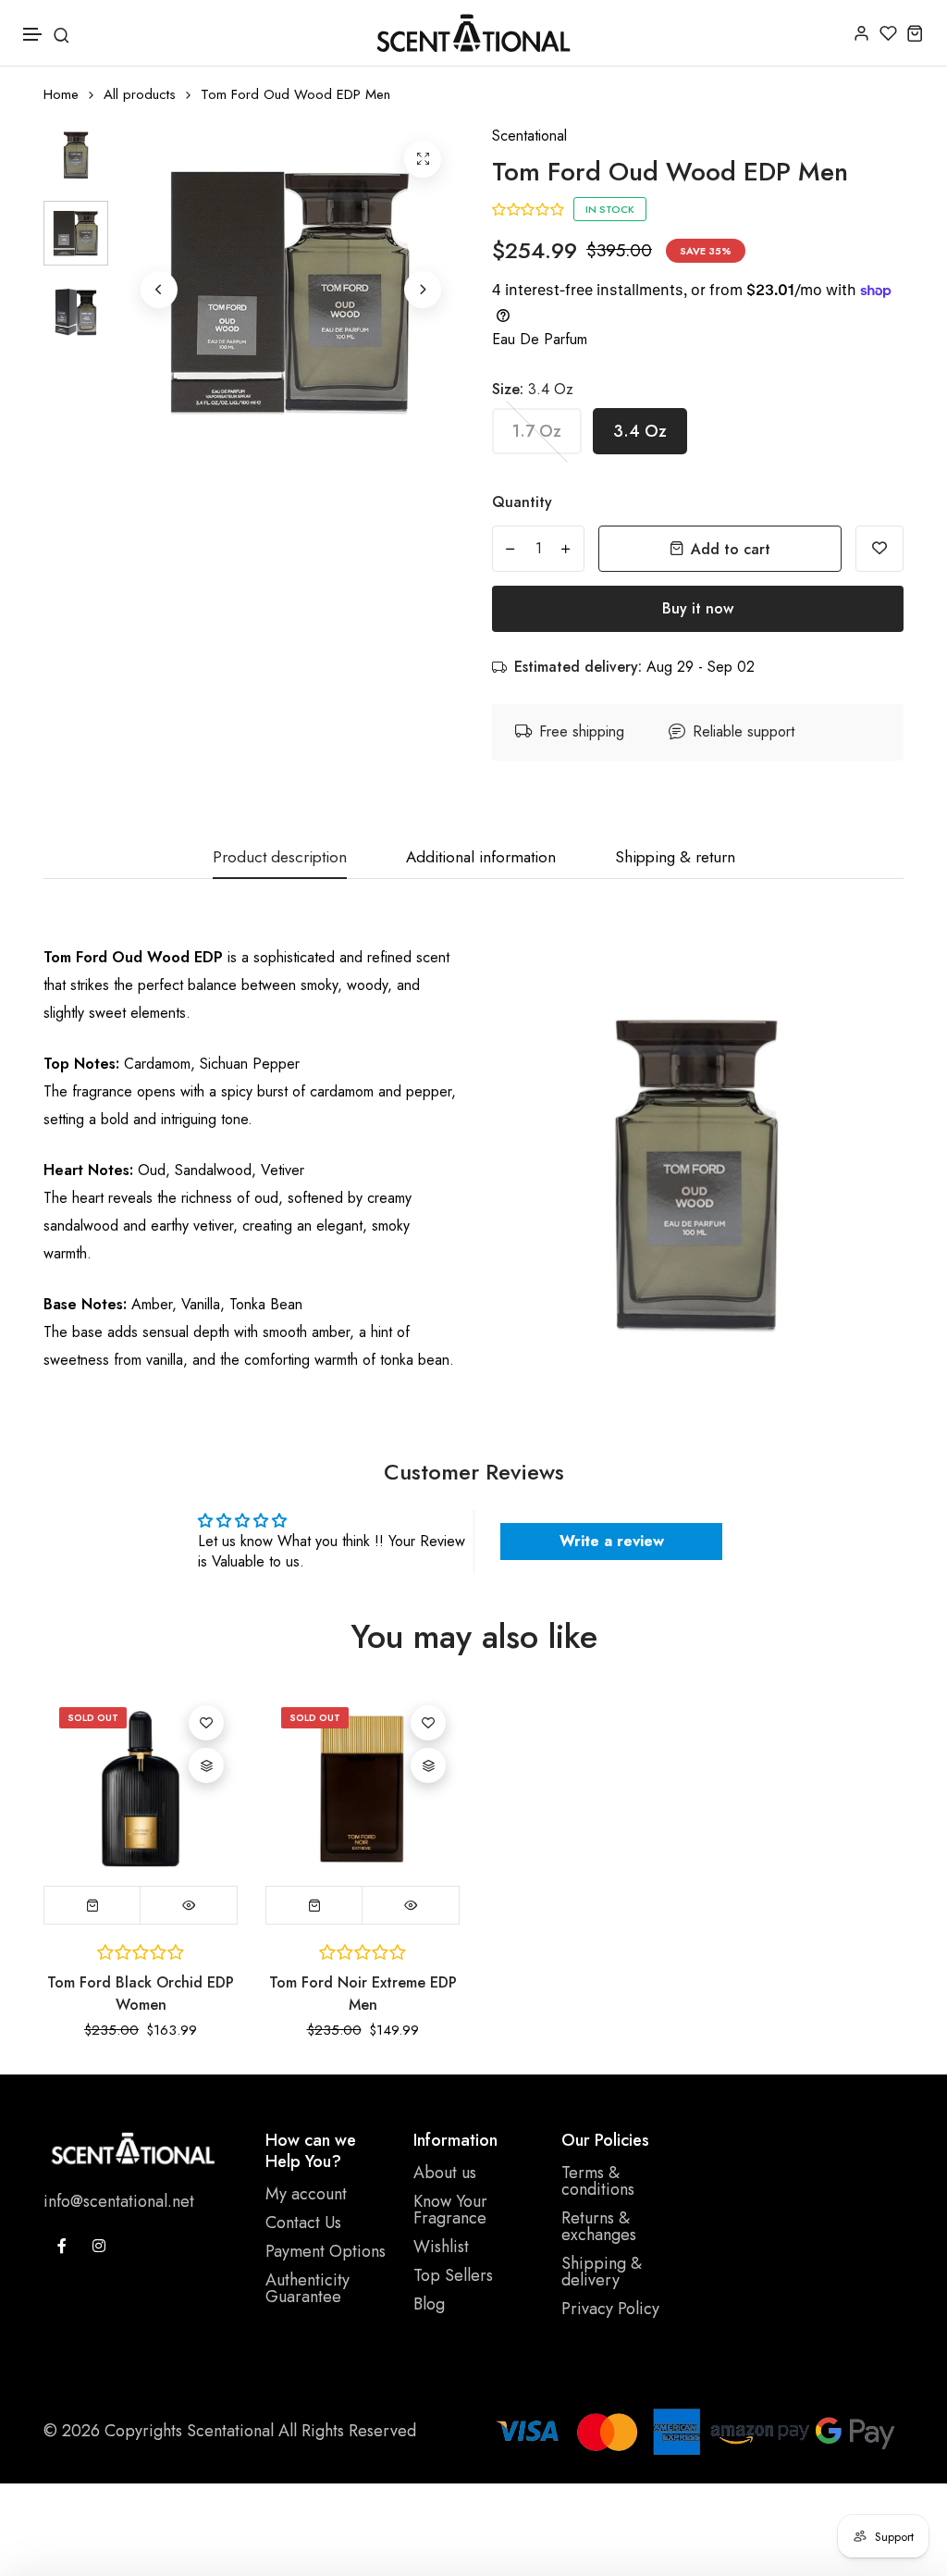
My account (306, 2194)
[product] (423, 159)
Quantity (522, 502)
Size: (533, 389)
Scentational (529, 136)
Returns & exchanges (599, 2226)
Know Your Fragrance (450, 2210)
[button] (33, 35)
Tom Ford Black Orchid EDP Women (141, 1994)
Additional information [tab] (481, 858)
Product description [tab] (280, 858)
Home (61, 95)
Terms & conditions (598, 2181)
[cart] (915, 33)
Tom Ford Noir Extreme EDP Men (363, 1994)
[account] (861, 33)
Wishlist (441, 2247)
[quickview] (189, 1905)
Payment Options (326, 2251)
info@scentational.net (119, 2201)
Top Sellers (453, 2275)
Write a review (612, 1541)
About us (445, 2173)
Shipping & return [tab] (675, 858)
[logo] (473, 33)
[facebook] (62, 2246)
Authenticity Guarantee (307, 2288)
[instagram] (99, 2246)
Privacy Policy (610, 2309)
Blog (429, 2304)
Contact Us (303, 2223)
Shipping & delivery (602, 2272)
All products (140, 95)
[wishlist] (888, 33)
